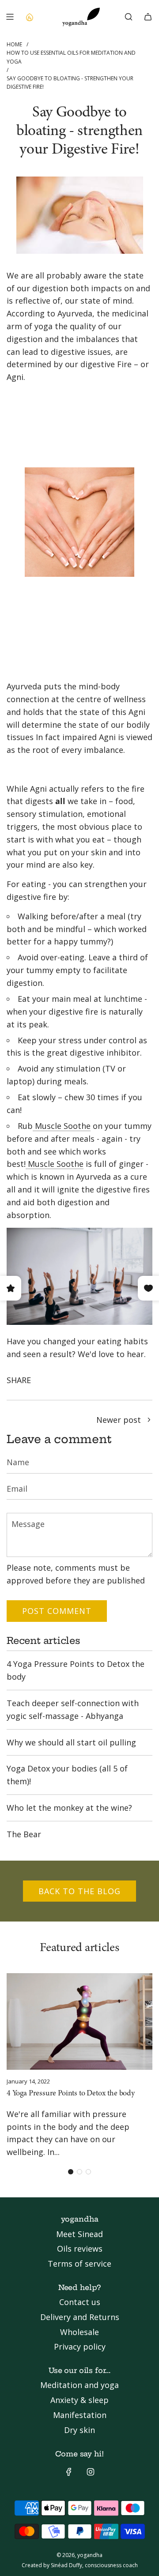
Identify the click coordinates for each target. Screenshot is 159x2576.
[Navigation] (10, 17)
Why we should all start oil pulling (71, 1742)
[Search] (129, 17)
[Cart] (148, 17)
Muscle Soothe (62, 1126)
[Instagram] (91, 2472)
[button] (71, 2172)
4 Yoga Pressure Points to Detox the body (71, 2094)
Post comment (57, 1611)
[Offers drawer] (29, 17)
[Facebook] (69, 2472)
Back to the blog (79, 1891)
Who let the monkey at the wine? (69, 1808)
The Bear (24, 1834)
